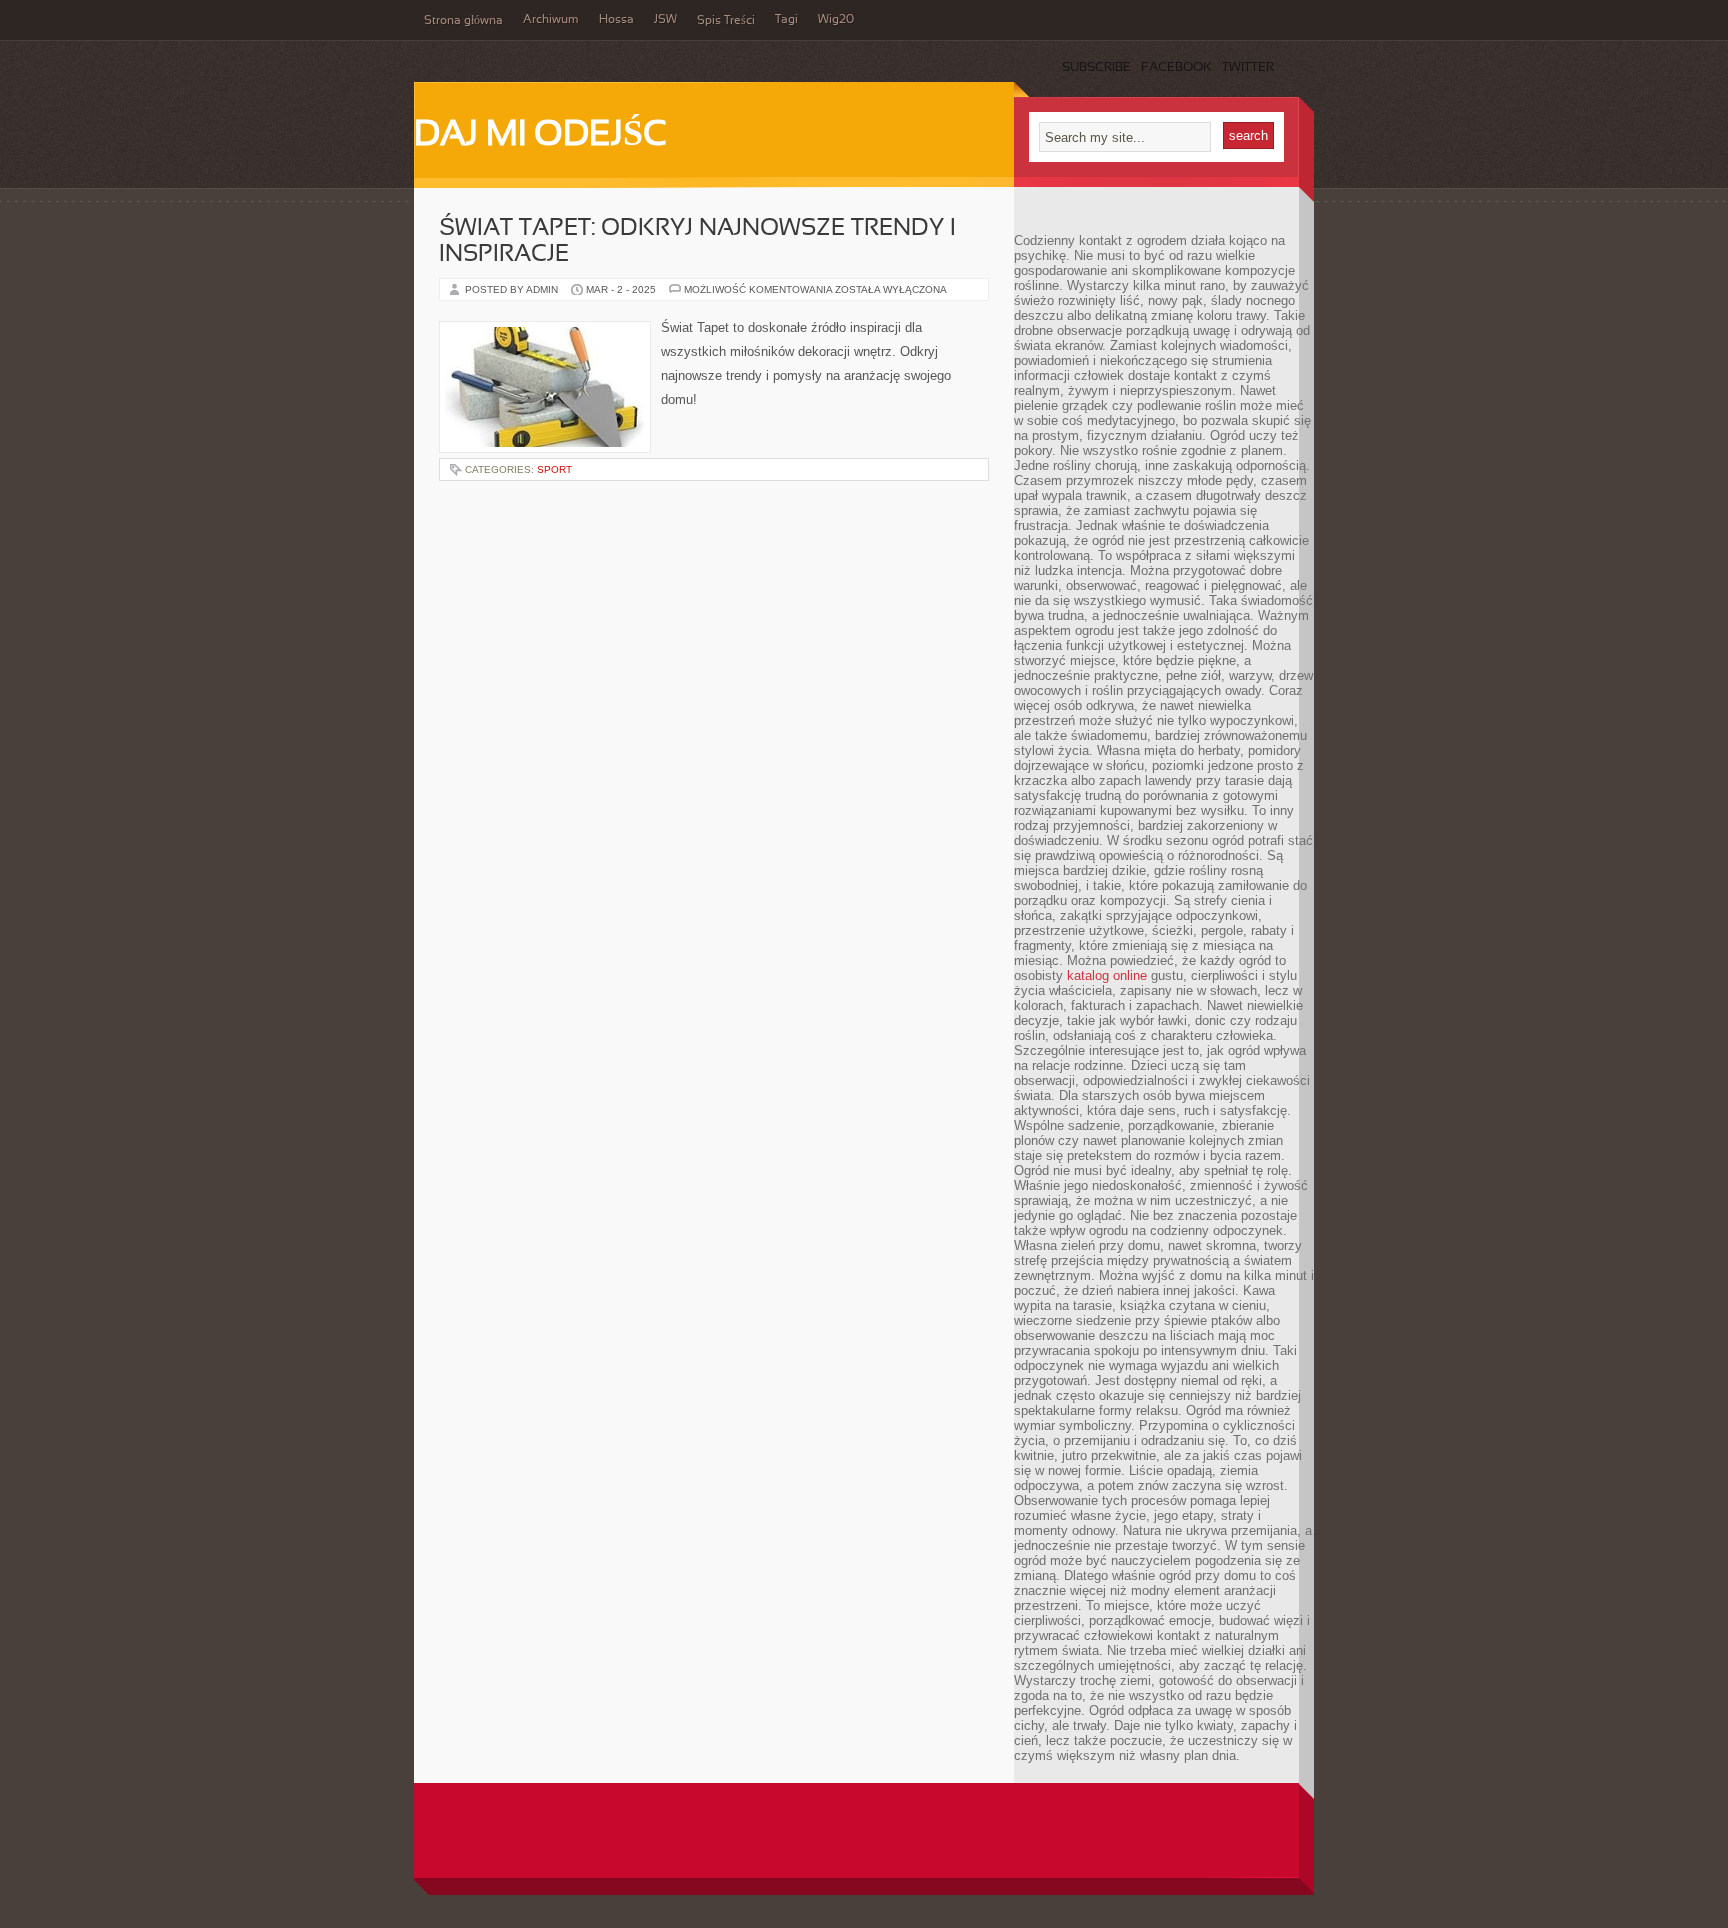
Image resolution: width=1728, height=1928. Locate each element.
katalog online (1107, 975)
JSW (665, 20)
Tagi (786, 20)
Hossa (616, 20)
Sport (554, 469)
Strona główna (463, 21)
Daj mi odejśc (540, 136)
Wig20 (836, 20)
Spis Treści (726, 21)
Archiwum (551, 20)
